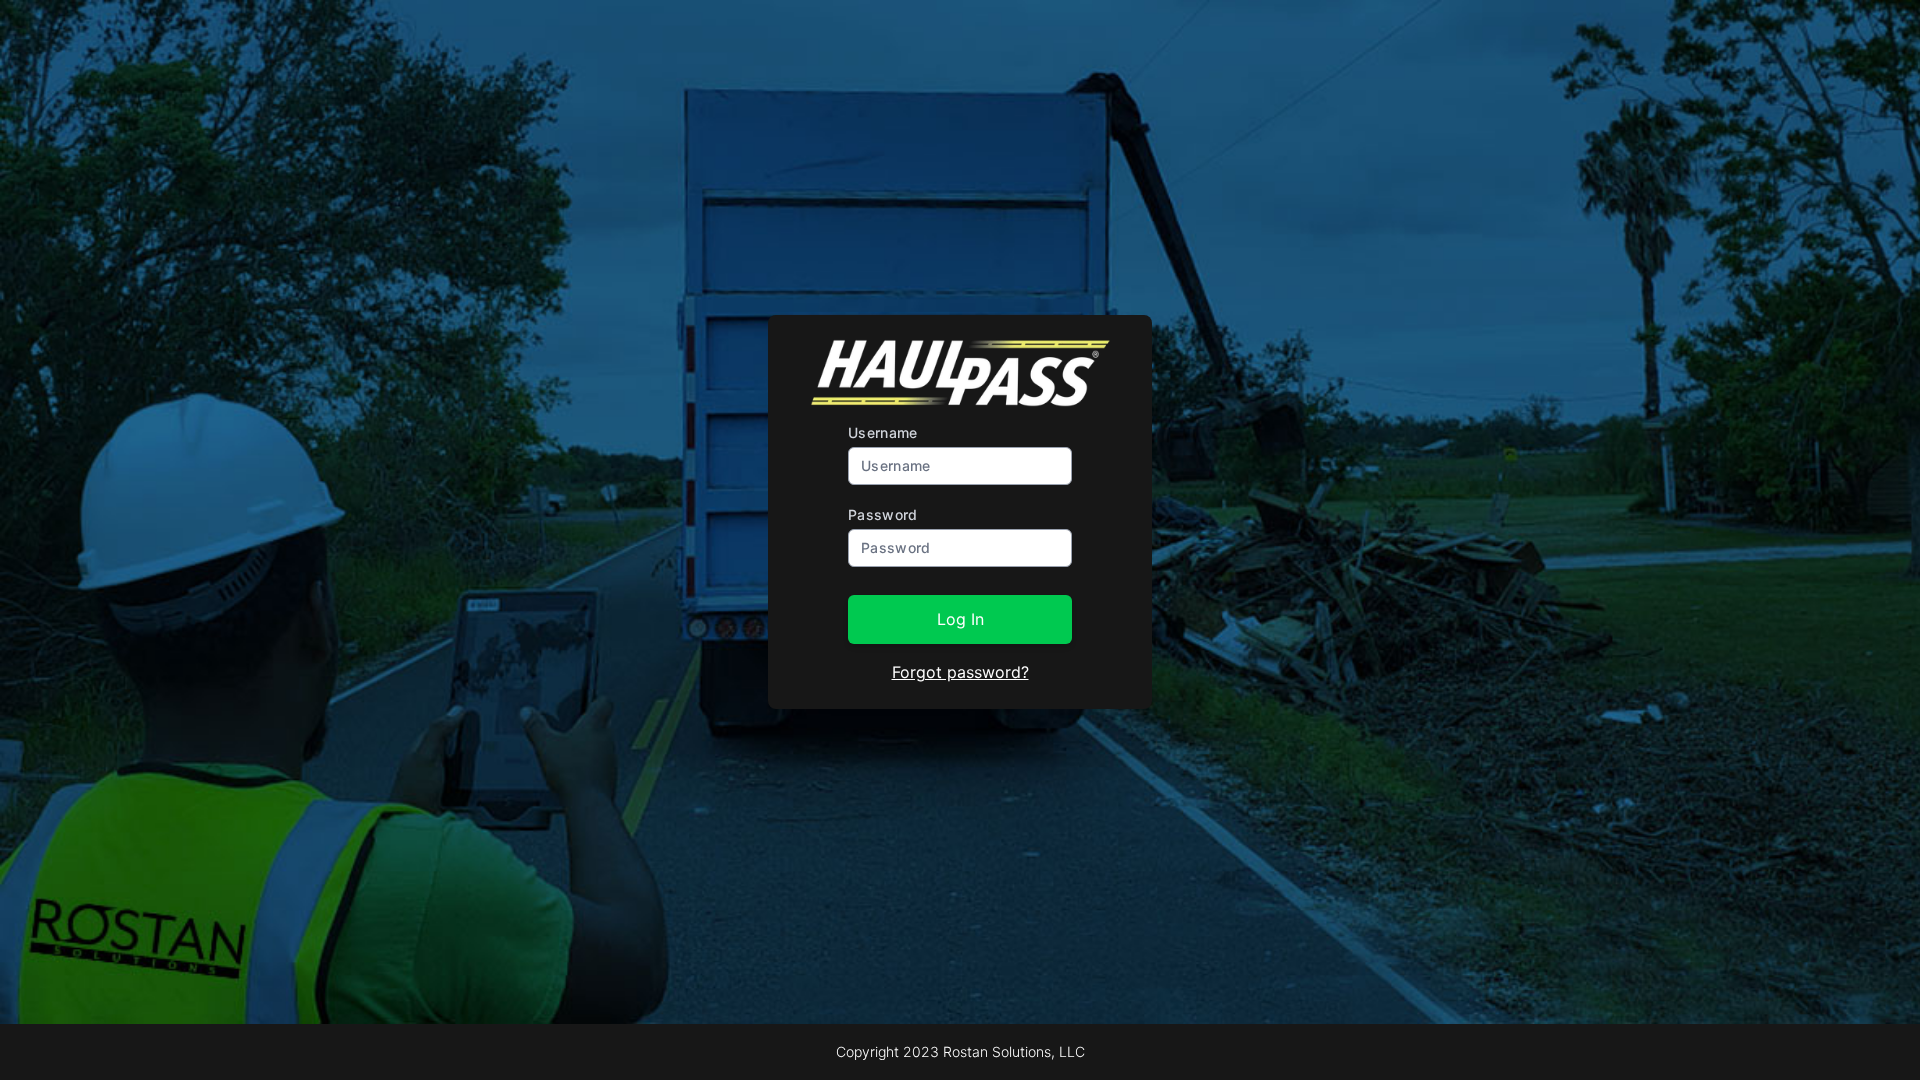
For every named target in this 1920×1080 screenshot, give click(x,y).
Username (883, 432)
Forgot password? (960, 672)
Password (883, 514)
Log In (960, 619)
